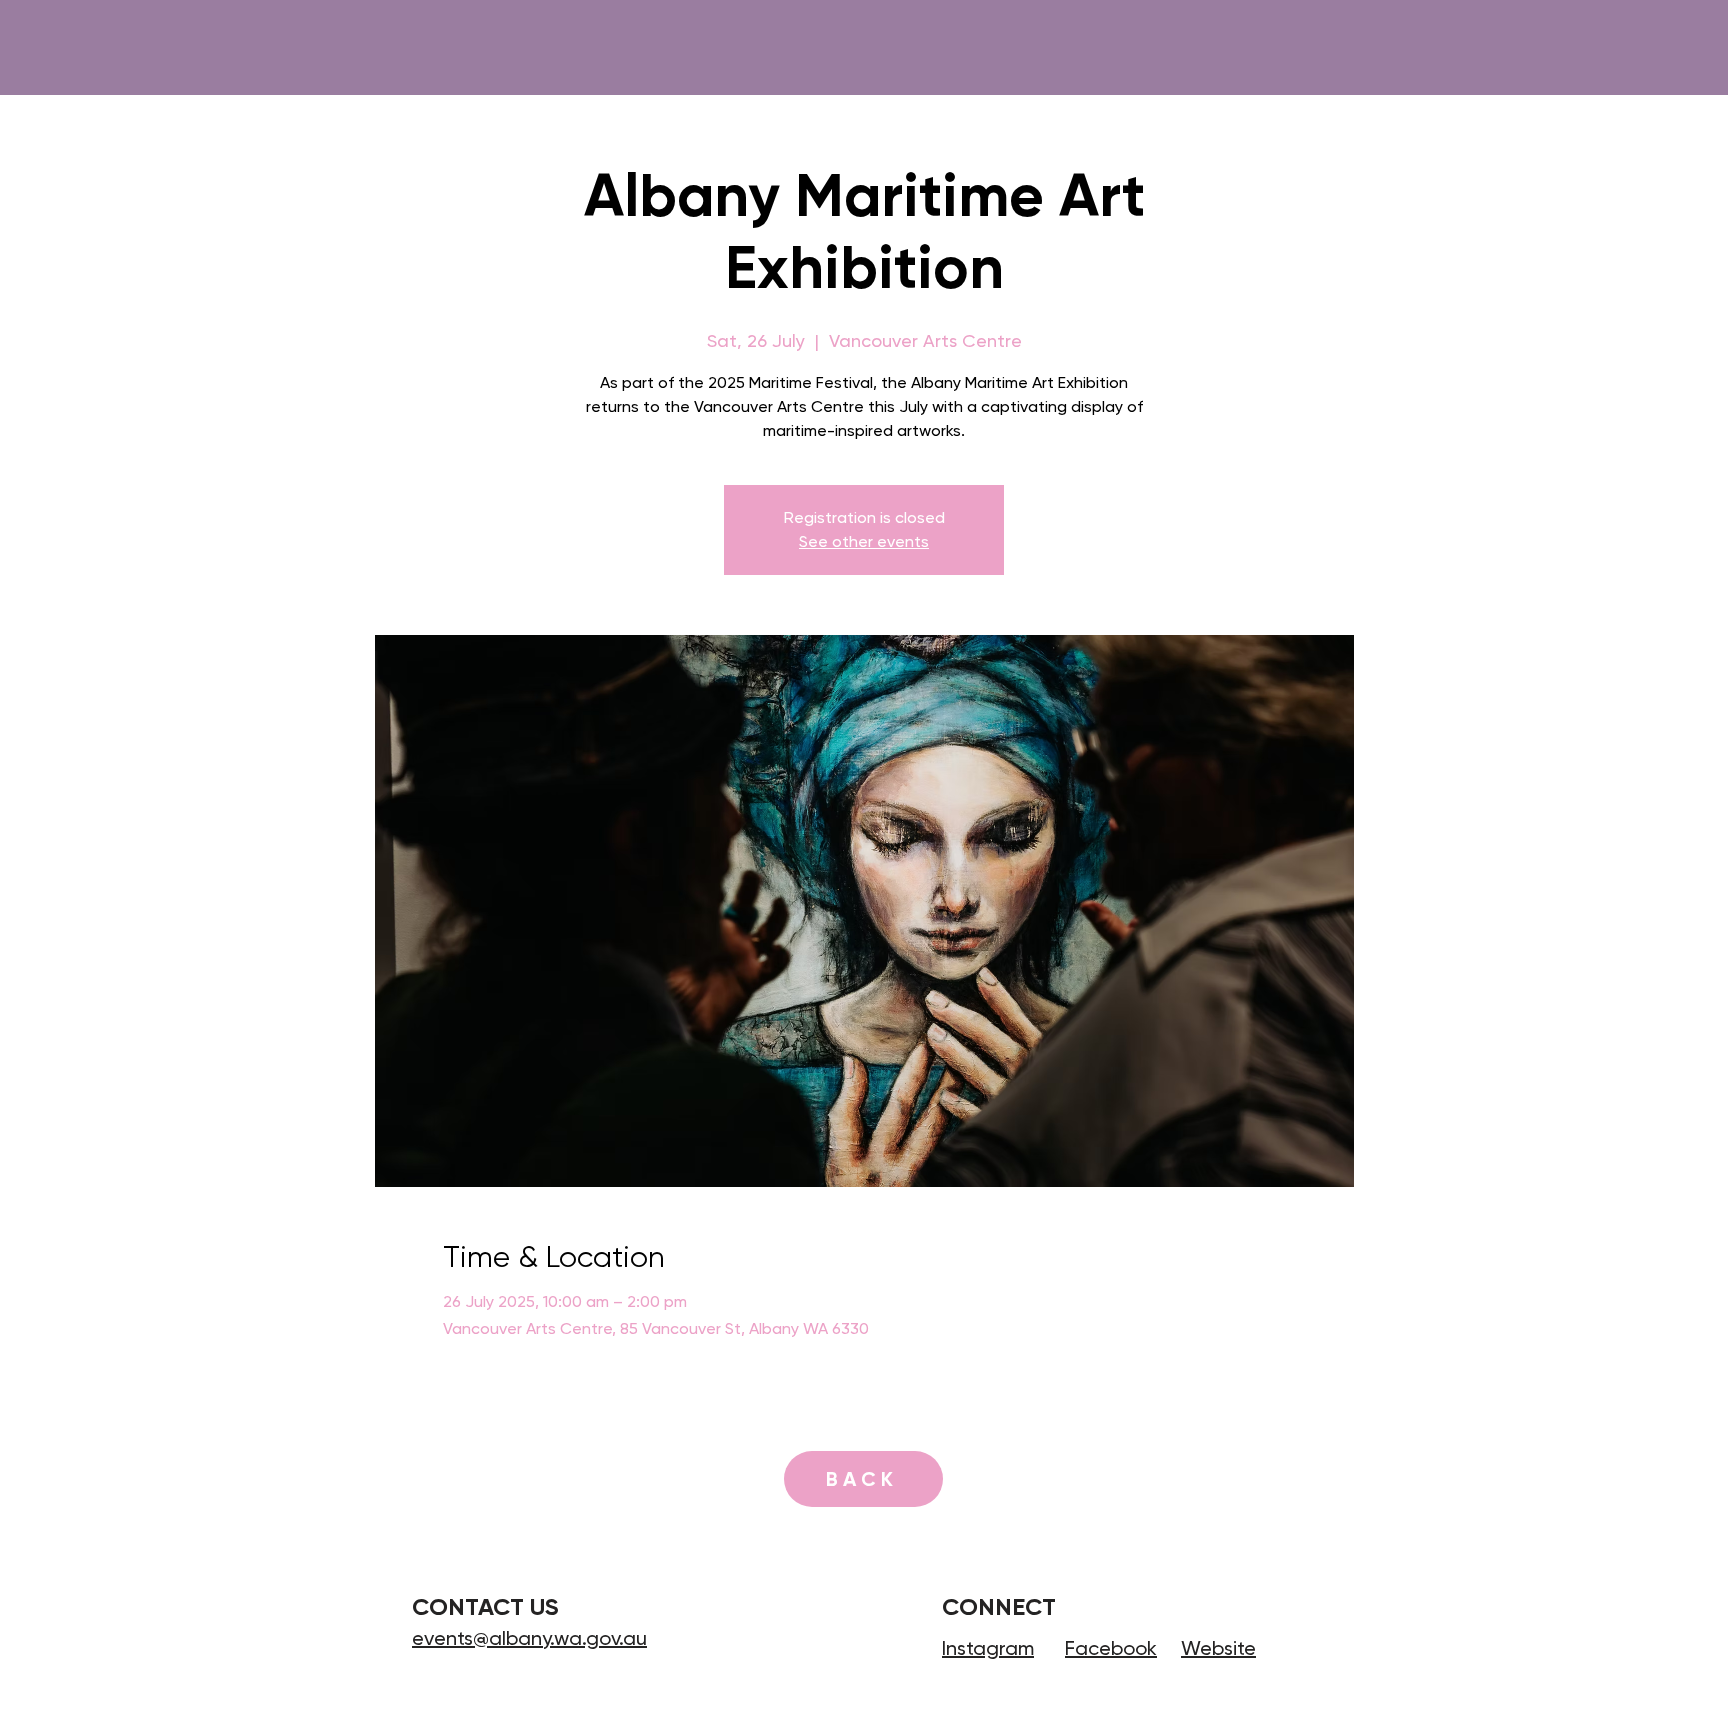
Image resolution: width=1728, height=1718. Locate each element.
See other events (864, 541)
